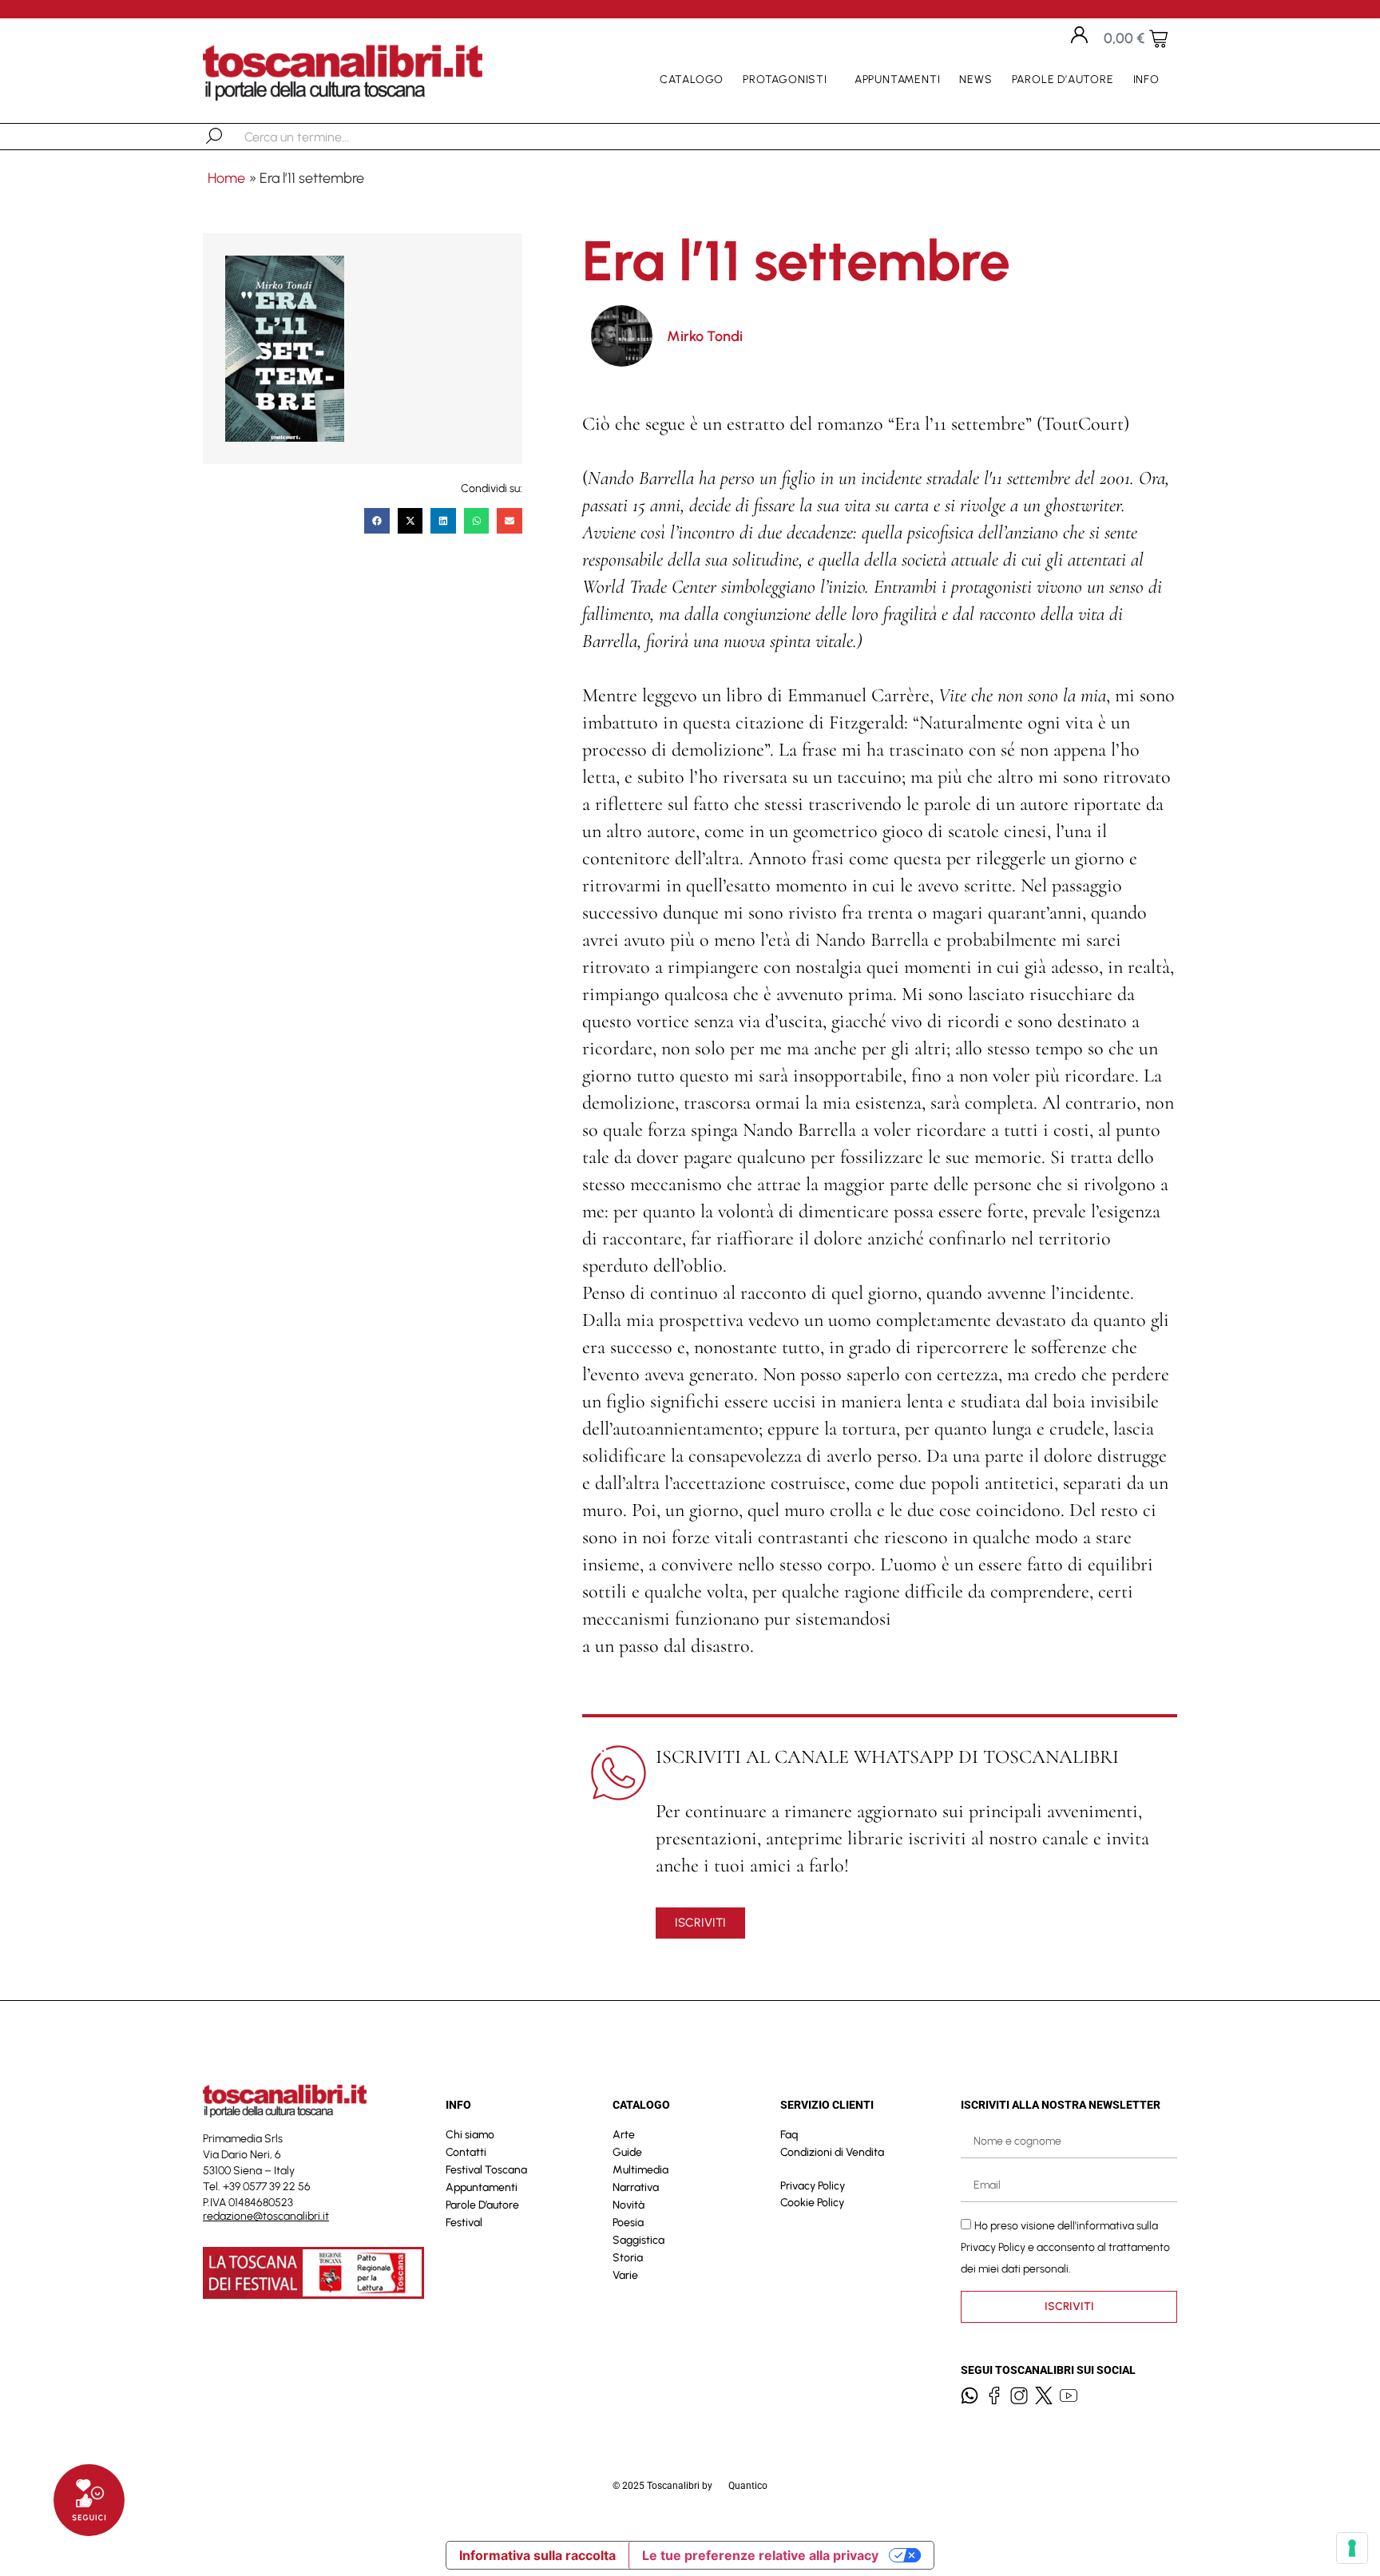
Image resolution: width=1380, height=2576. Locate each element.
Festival (464, 2223)
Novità (629, 2205)
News (976, 79)
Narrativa (636, 2187)
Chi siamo (470, 2135)
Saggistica (638, 2240)
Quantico (748, 2486)
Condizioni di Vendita (832, 2152)
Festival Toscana (486, 2170)
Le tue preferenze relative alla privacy (760, 2555)
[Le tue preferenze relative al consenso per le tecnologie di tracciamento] (1352, 2548)
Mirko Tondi (705, 336)
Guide (627, 2152)
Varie (625, 2275)
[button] (377, 521)
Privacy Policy (813, 2186)
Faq (789, 2135)
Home (226, 178)
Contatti (466, 2152)
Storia (628, 2258)
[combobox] (327, 137)
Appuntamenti (898, 79)
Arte (624, 2135)
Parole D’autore (1063, 79)
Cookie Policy (812, 2203)
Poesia (628, 2223)
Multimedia (640, 2170)
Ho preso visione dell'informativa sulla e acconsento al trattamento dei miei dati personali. (1065, 2247)
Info (1146, 79)
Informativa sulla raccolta (537, 2555)
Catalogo (692, 79)
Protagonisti (785, 79)
